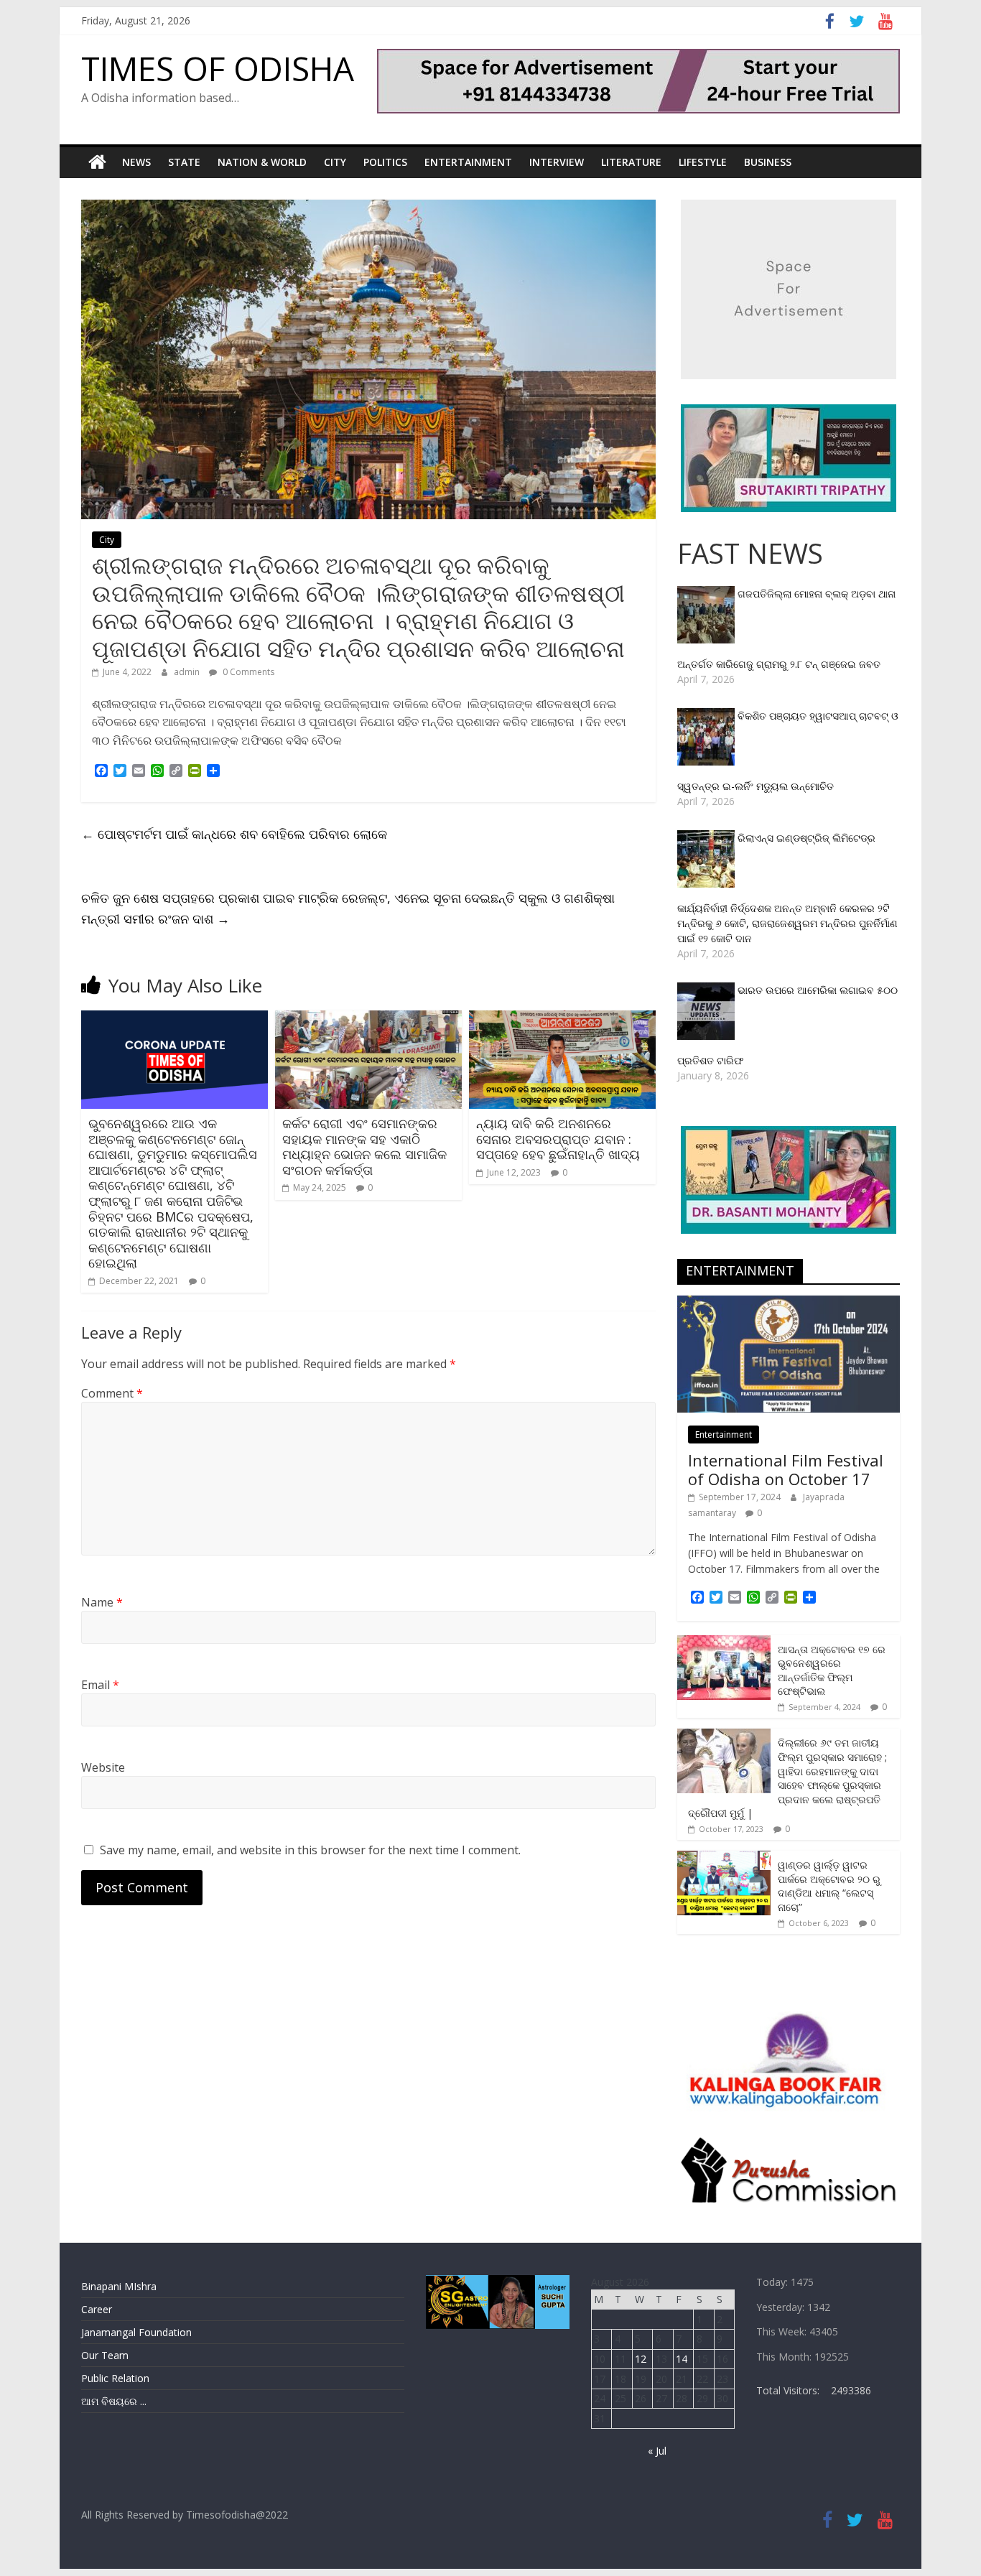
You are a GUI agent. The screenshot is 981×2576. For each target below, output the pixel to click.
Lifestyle (703, 162)
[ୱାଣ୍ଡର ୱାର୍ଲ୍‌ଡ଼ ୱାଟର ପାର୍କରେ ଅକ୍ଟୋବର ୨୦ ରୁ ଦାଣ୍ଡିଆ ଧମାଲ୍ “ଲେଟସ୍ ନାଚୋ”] (724, 1858)
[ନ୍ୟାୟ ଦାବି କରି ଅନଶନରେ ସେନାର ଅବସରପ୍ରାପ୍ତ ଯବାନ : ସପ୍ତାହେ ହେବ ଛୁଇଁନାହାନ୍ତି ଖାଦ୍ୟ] (562, 1019)
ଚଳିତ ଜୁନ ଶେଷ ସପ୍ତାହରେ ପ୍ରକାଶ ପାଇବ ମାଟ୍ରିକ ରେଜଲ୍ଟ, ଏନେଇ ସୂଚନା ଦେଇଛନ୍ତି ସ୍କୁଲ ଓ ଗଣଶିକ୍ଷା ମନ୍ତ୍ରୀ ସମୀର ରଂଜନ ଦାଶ (348, 908)
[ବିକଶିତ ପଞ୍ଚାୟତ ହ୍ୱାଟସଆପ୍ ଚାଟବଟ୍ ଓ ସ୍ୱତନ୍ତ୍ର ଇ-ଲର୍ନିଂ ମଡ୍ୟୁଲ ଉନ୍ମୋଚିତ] (707, 716)
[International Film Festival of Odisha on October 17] (789, 1303)
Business (768, 162)
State (184, 162)
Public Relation (115, 2378)
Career (97, 2309)
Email (100, 1685)
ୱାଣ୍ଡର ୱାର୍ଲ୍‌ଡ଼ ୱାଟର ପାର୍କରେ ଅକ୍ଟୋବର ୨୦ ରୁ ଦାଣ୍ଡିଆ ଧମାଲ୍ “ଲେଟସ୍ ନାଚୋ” (829, 1886)
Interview (557, 162)
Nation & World (262, 162)
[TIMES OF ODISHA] (97, 162)
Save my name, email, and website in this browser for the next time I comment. (310, 1850)
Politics (385, 162)
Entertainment (468, 162)
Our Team (105, 2355)
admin (188, 672)
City (335, 162)
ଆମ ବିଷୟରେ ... (114, 2401)
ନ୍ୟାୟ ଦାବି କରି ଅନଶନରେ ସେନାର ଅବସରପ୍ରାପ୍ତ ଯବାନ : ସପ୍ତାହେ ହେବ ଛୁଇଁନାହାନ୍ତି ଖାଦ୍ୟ (558, 1139)
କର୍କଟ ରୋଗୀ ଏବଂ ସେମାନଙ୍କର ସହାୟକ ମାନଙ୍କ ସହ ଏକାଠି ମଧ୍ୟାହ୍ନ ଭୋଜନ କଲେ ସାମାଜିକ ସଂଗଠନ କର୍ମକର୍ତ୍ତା (364, 1147)
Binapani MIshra (119, 2286)
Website (103, 1767)
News (136, 162)
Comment (112, 1393)
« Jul (657, 2451)
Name (102, 1602)
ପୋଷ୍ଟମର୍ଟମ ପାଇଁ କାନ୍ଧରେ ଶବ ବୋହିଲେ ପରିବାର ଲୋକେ (234, 834)
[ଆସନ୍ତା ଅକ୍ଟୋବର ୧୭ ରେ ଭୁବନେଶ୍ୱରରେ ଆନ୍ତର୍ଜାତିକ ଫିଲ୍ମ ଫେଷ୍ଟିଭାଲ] (724, 1643)
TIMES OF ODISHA (218, 68)
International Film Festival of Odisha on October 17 (786, 1469)
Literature (631, 162)
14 (682, 2359)
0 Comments (247, 672)
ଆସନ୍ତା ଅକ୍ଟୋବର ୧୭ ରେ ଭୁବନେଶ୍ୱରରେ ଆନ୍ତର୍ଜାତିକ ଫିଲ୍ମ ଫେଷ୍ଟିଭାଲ (832, 1670)
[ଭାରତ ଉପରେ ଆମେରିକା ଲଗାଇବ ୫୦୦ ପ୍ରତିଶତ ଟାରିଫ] (707, 990)
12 (641, 2359)
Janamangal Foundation (136, 2332)
